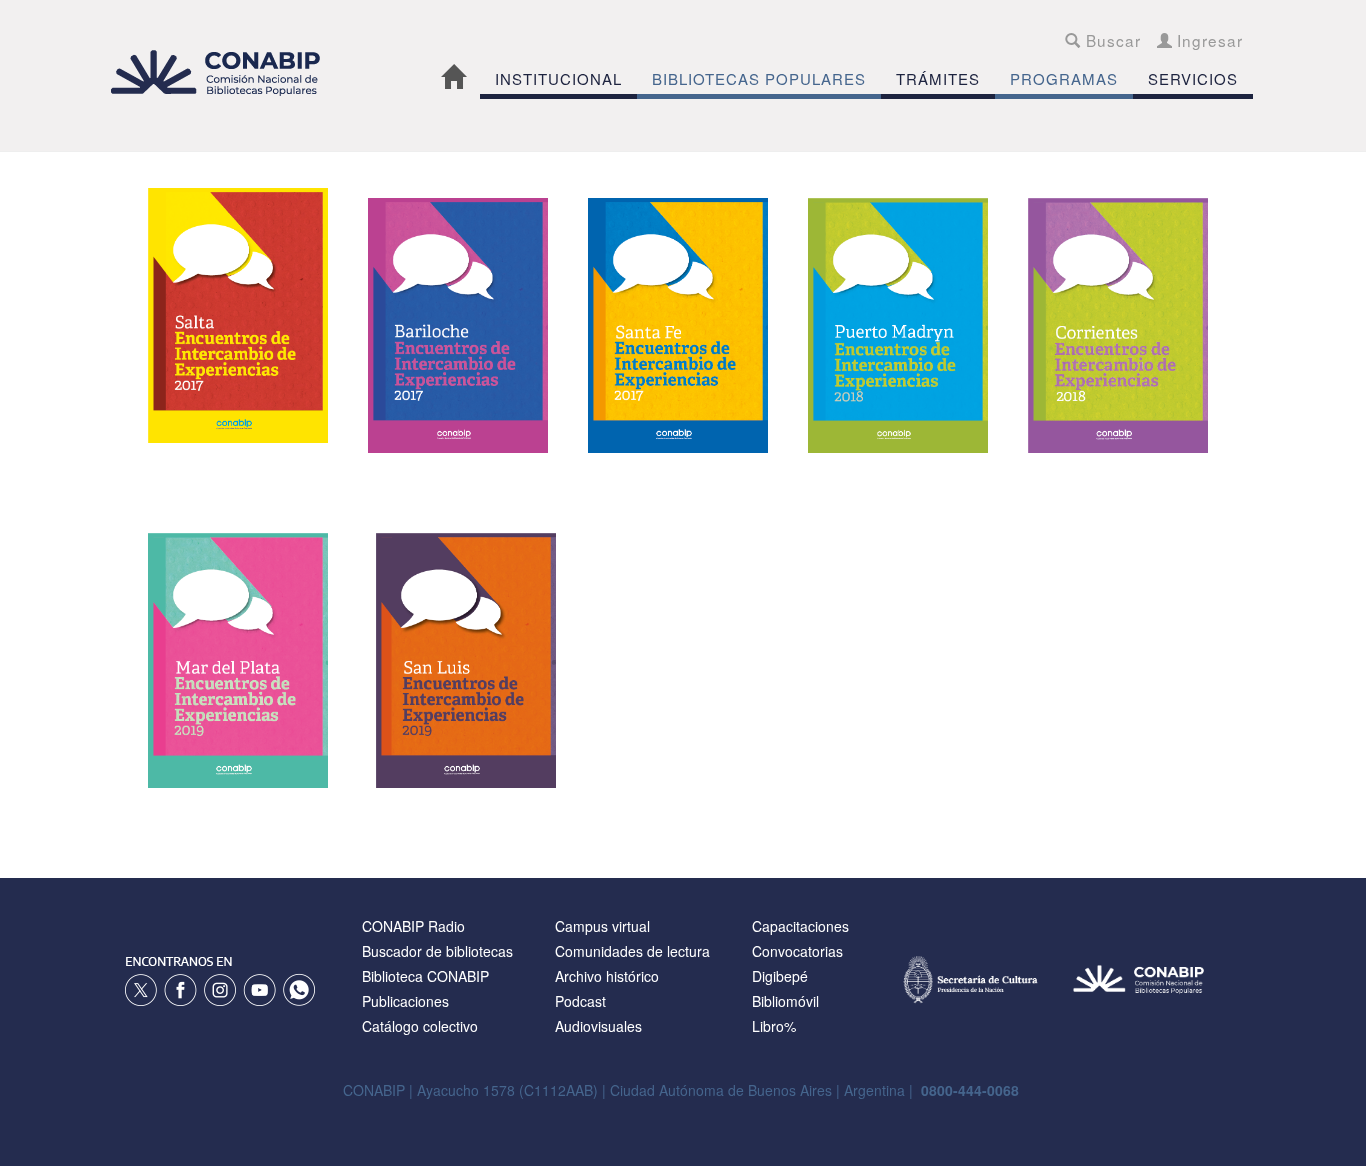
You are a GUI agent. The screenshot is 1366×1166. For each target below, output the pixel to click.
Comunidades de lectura (632, 951)
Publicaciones (405, 1001)
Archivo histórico (607, 976)
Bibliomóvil (785, 1001)
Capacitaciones (800, 926)
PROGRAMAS (1064, 78)
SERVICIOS (1193, 78)
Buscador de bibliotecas (437, 951)
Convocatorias (797, 951)
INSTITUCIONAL (558, 78)
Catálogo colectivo (420, 1026)
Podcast (580, 1001)
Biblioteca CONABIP (425, 976)
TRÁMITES (938, 78)
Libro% (774, 1026)
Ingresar (1207, 40)
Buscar (1110, 40)
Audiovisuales (598, 1026)
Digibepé (780, 976)
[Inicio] (226, 72)
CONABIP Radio (413, 926)
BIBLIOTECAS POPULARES (759, 78)
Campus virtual (602, 926)
